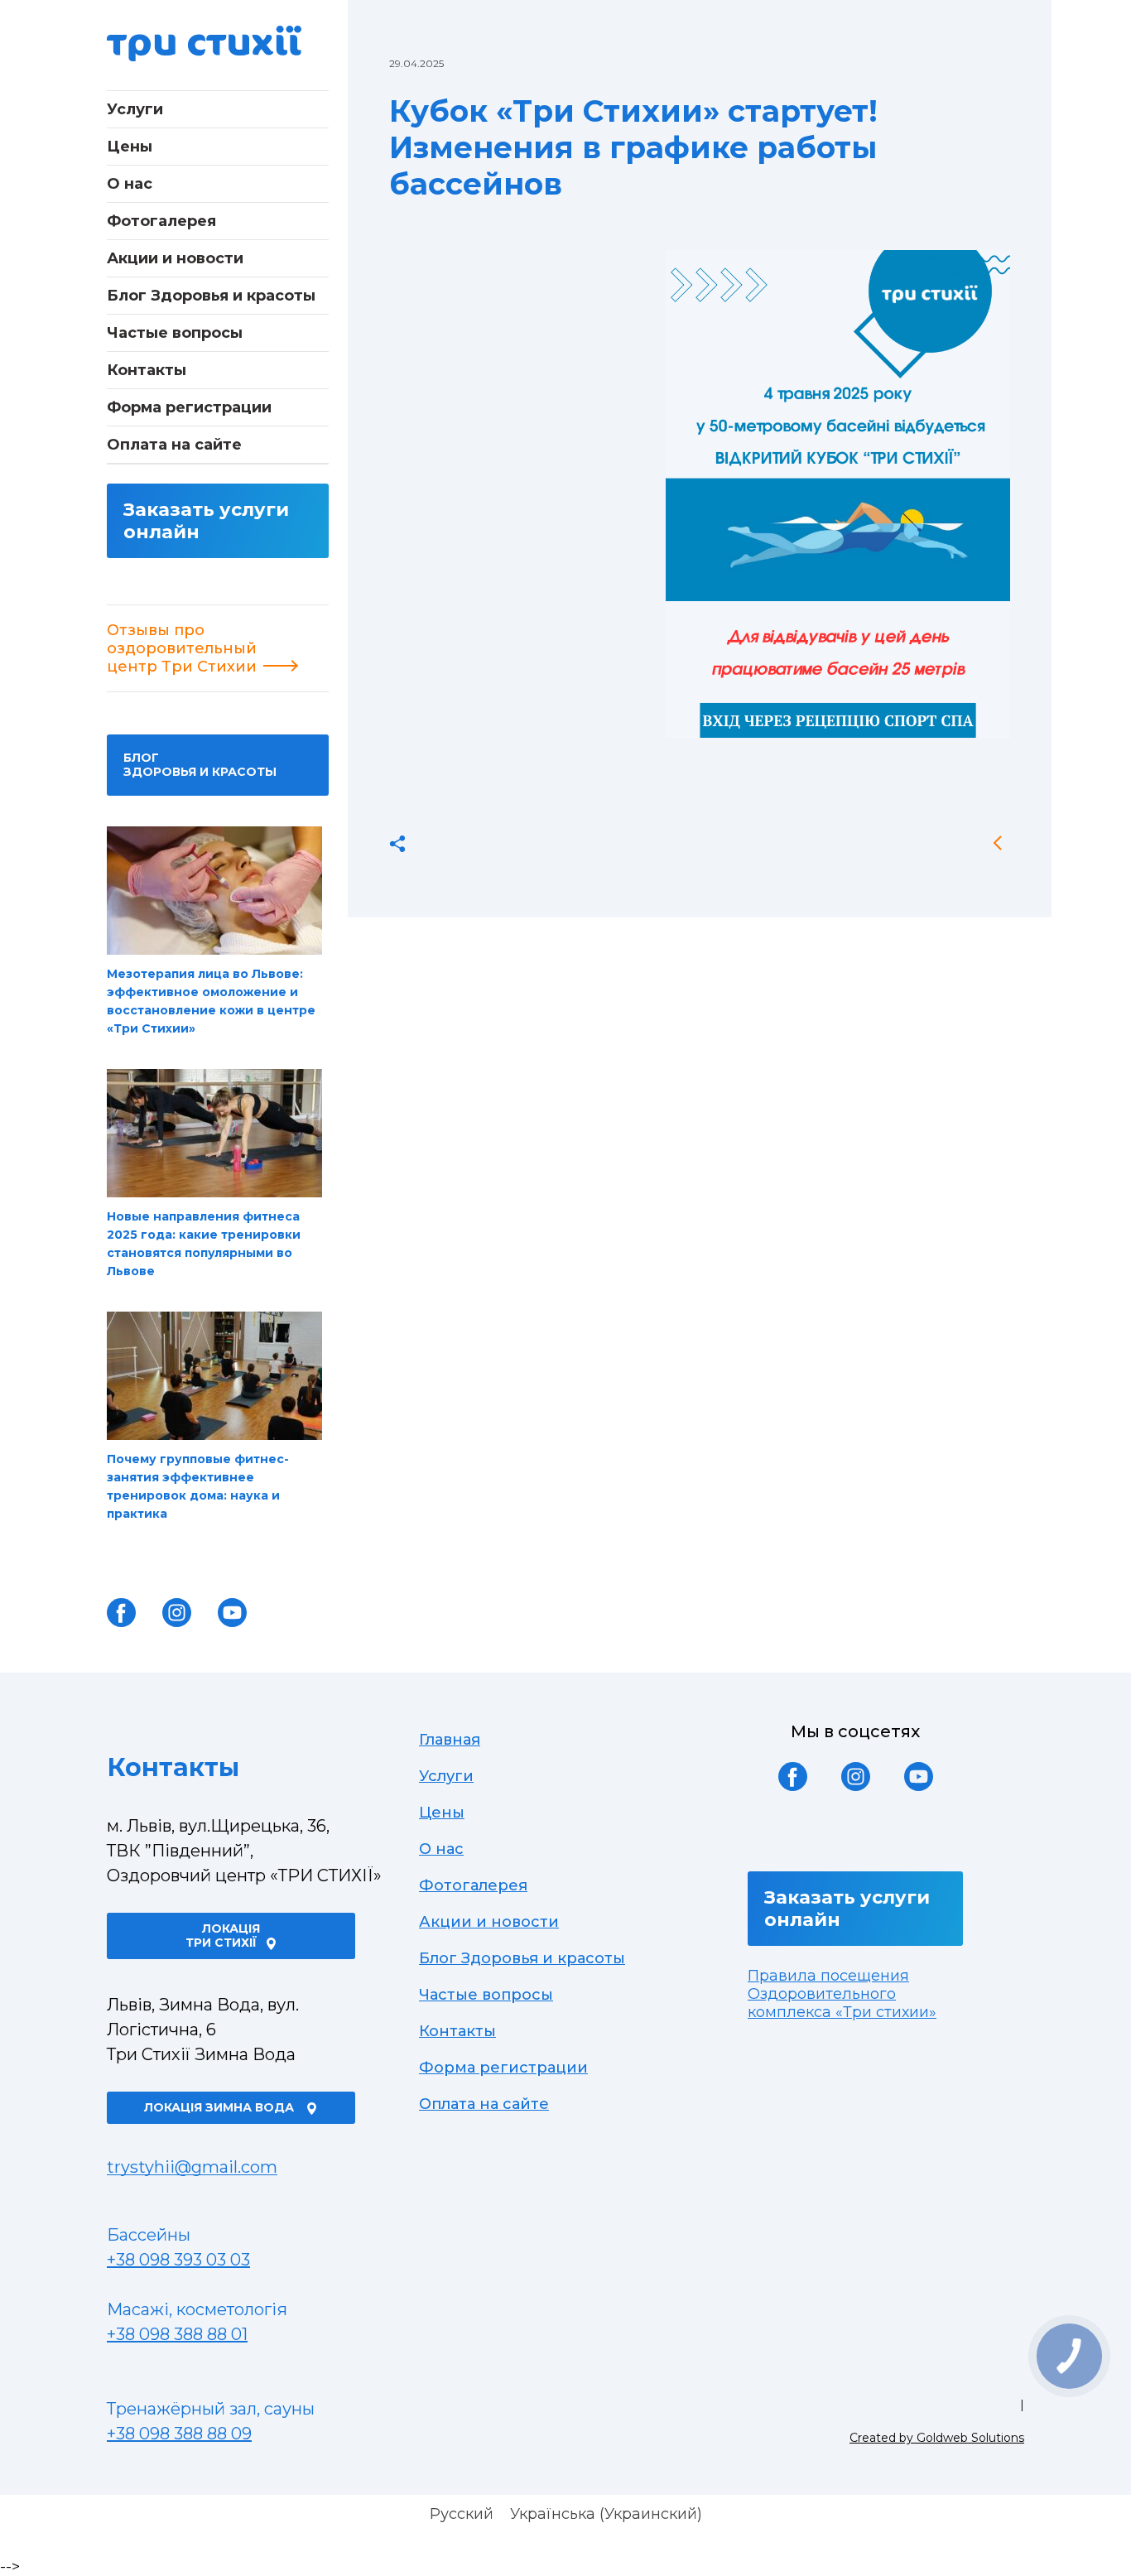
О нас (130, 184)
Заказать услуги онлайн (206, 521)
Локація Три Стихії (223, 1936)
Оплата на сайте (174, 445)
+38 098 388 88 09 (179, 2434)
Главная (450, 1740)
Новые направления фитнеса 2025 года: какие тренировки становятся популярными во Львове (204, 1244)
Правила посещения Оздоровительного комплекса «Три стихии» (842, 1994)
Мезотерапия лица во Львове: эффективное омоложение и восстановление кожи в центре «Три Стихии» (211, 1001)
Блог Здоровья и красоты (211, 296)
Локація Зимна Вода (221, 2107)
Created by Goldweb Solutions (937, 2438)
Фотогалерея (161, 221)
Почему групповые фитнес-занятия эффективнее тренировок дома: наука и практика (198, 1486)
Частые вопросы (175, 333)
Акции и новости (175, 258)
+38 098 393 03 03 (178, 2260)
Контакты (147, 370)
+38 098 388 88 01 (177, 2334)
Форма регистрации (189, 407)
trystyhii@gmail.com (192, 2167)
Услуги (135, 109)
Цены (130, 147)
